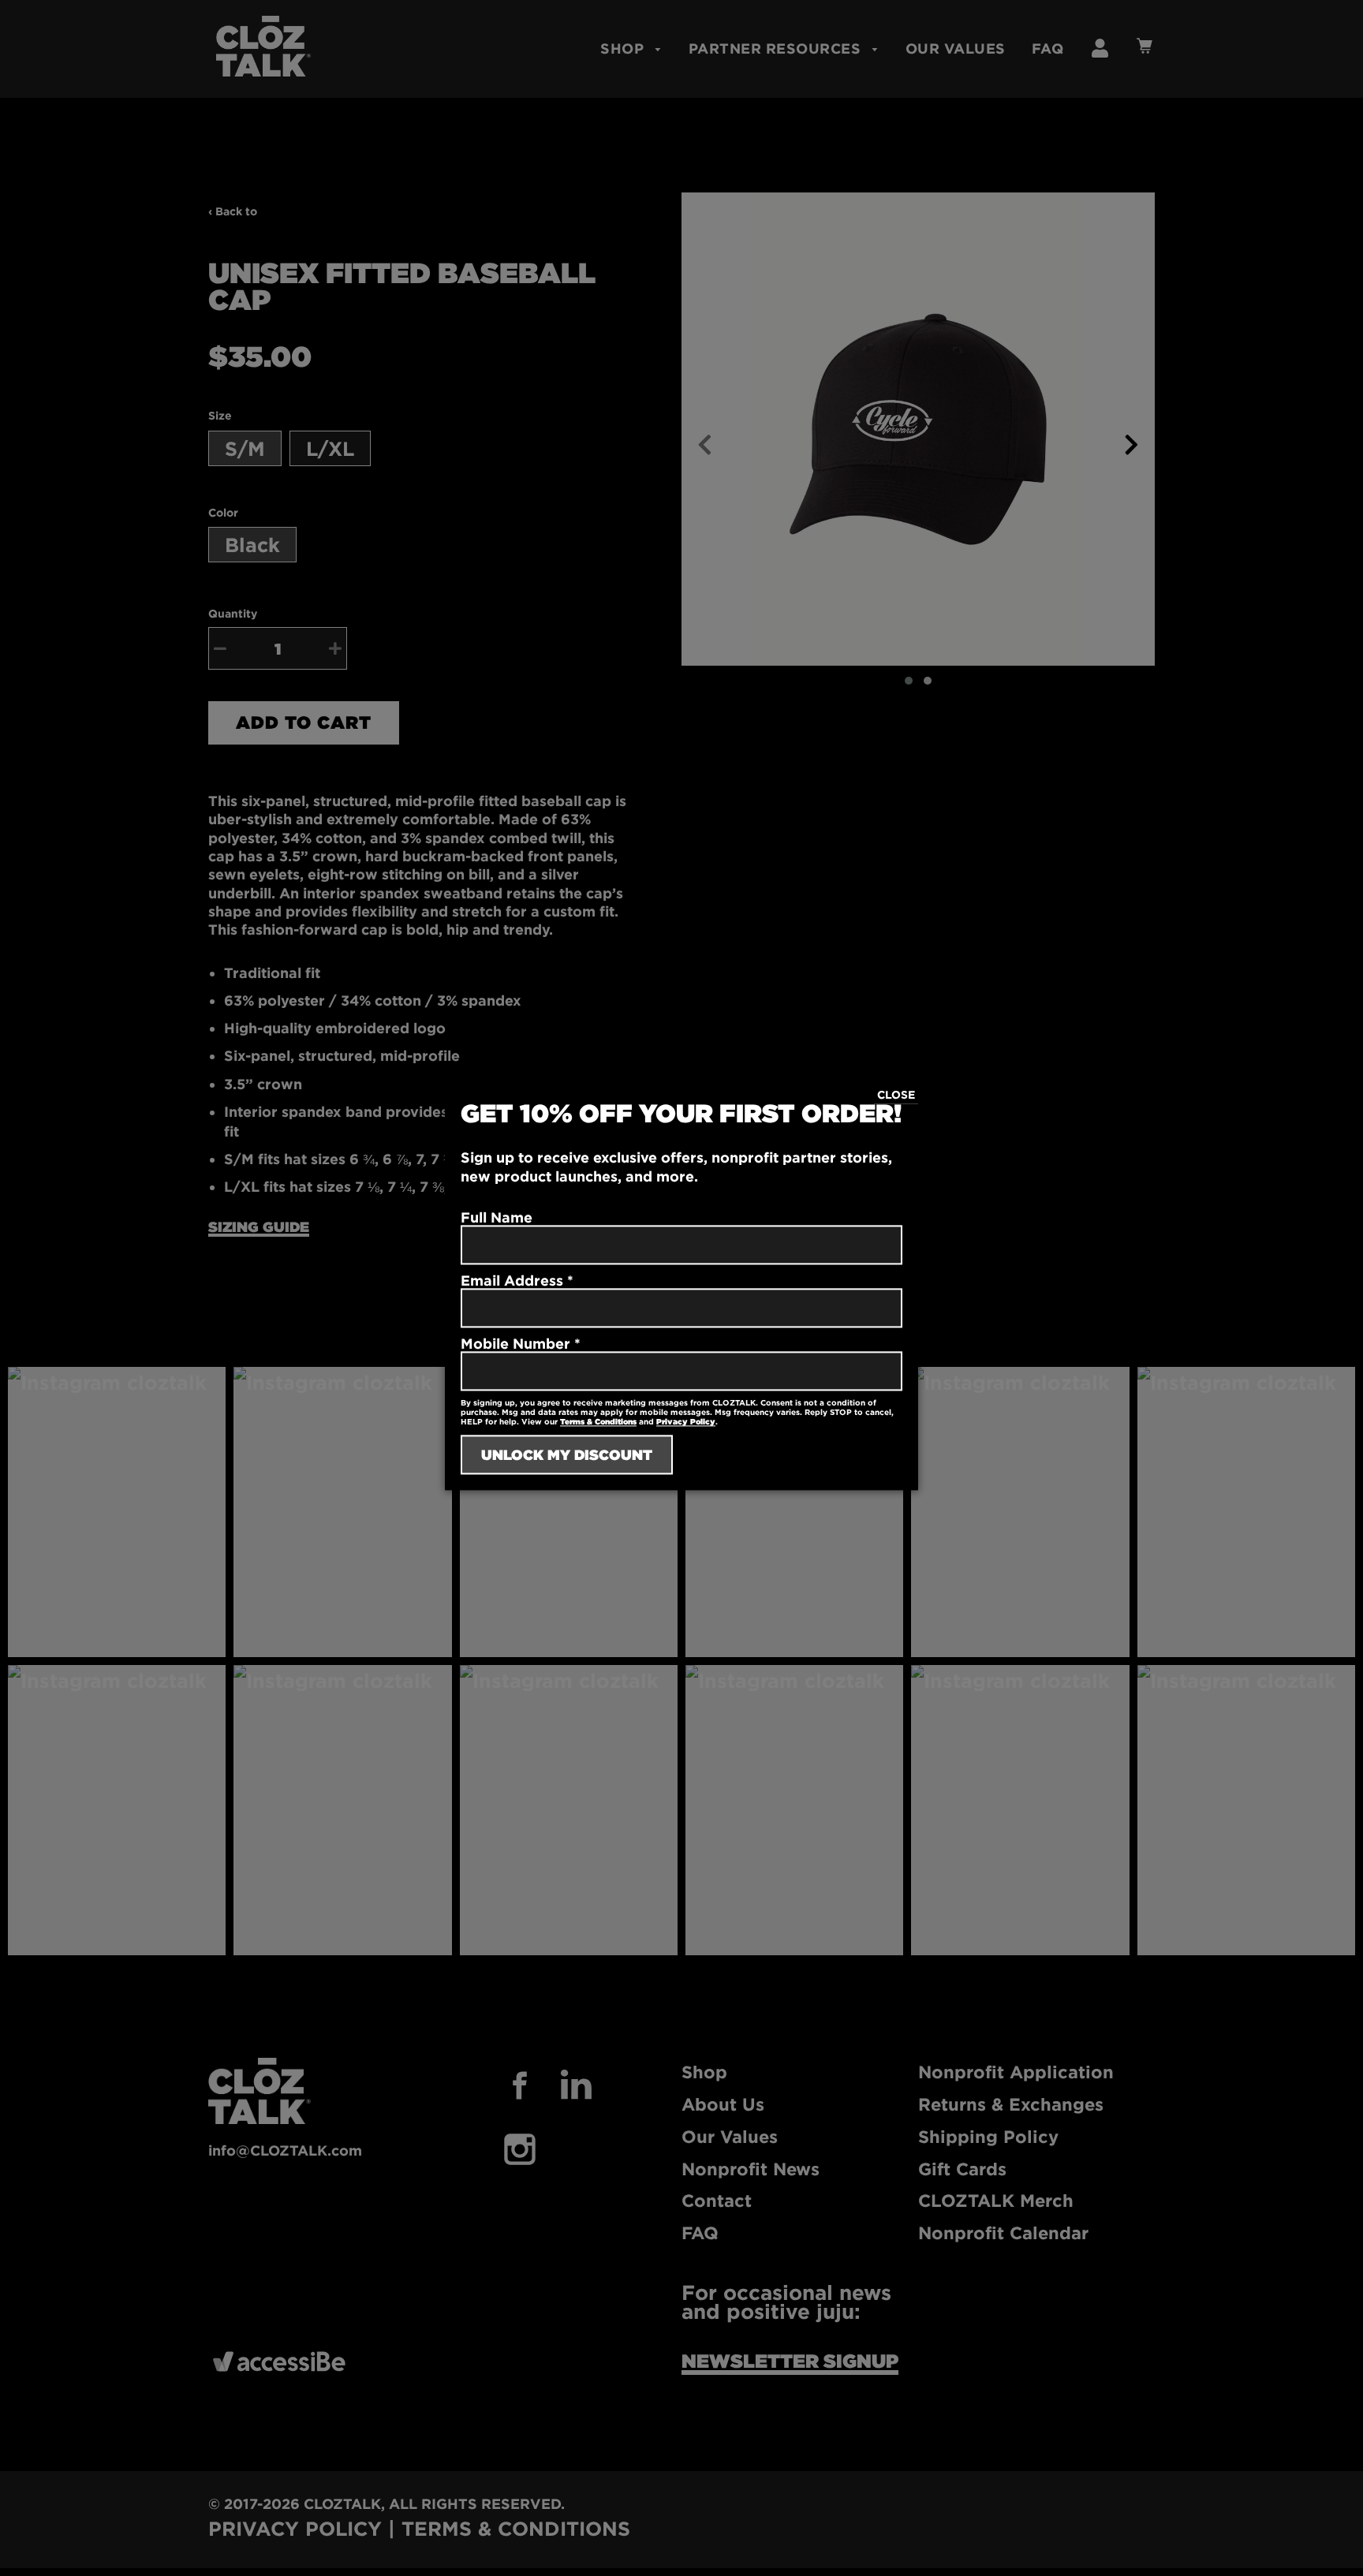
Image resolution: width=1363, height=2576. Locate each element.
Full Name (497, 1218)
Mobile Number (521, 1344)
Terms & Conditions (598, 1422)
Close (896, 1094)
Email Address (517, 1281)
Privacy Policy (686, 1422)
